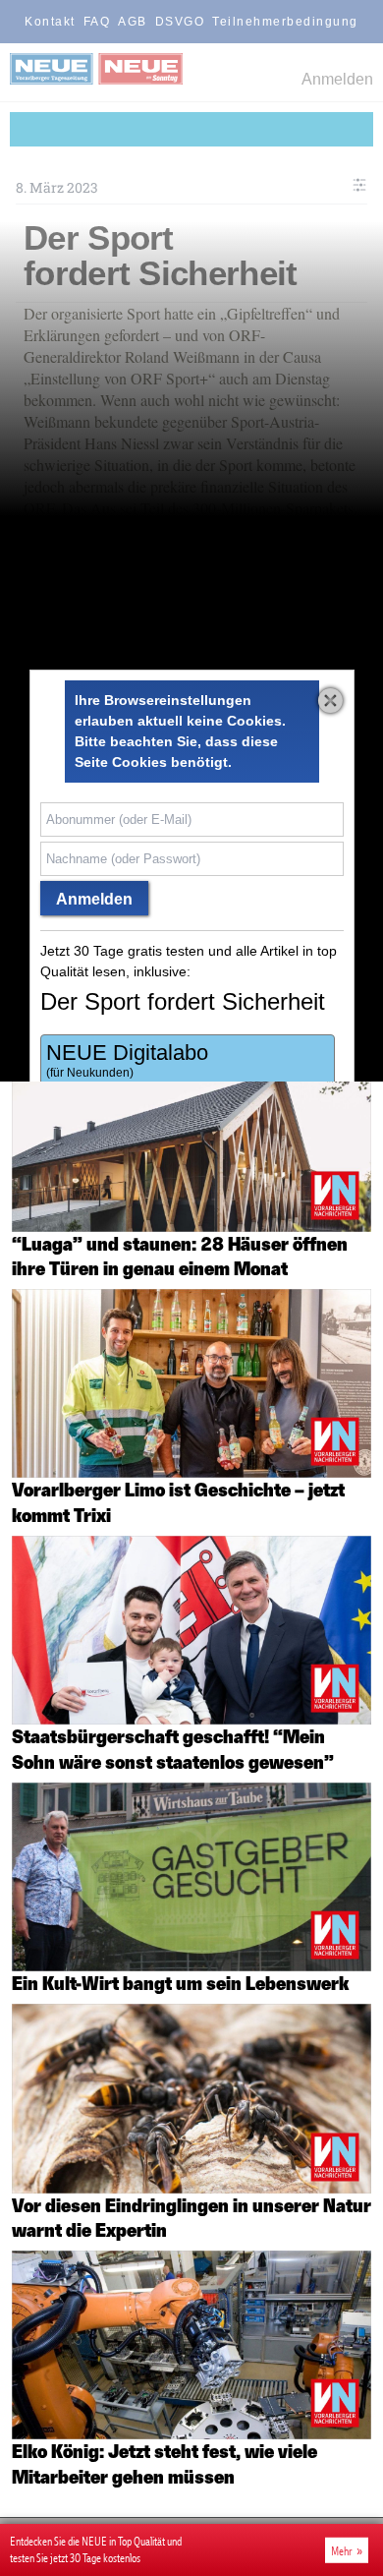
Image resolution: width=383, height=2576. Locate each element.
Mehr (342, 2550)
